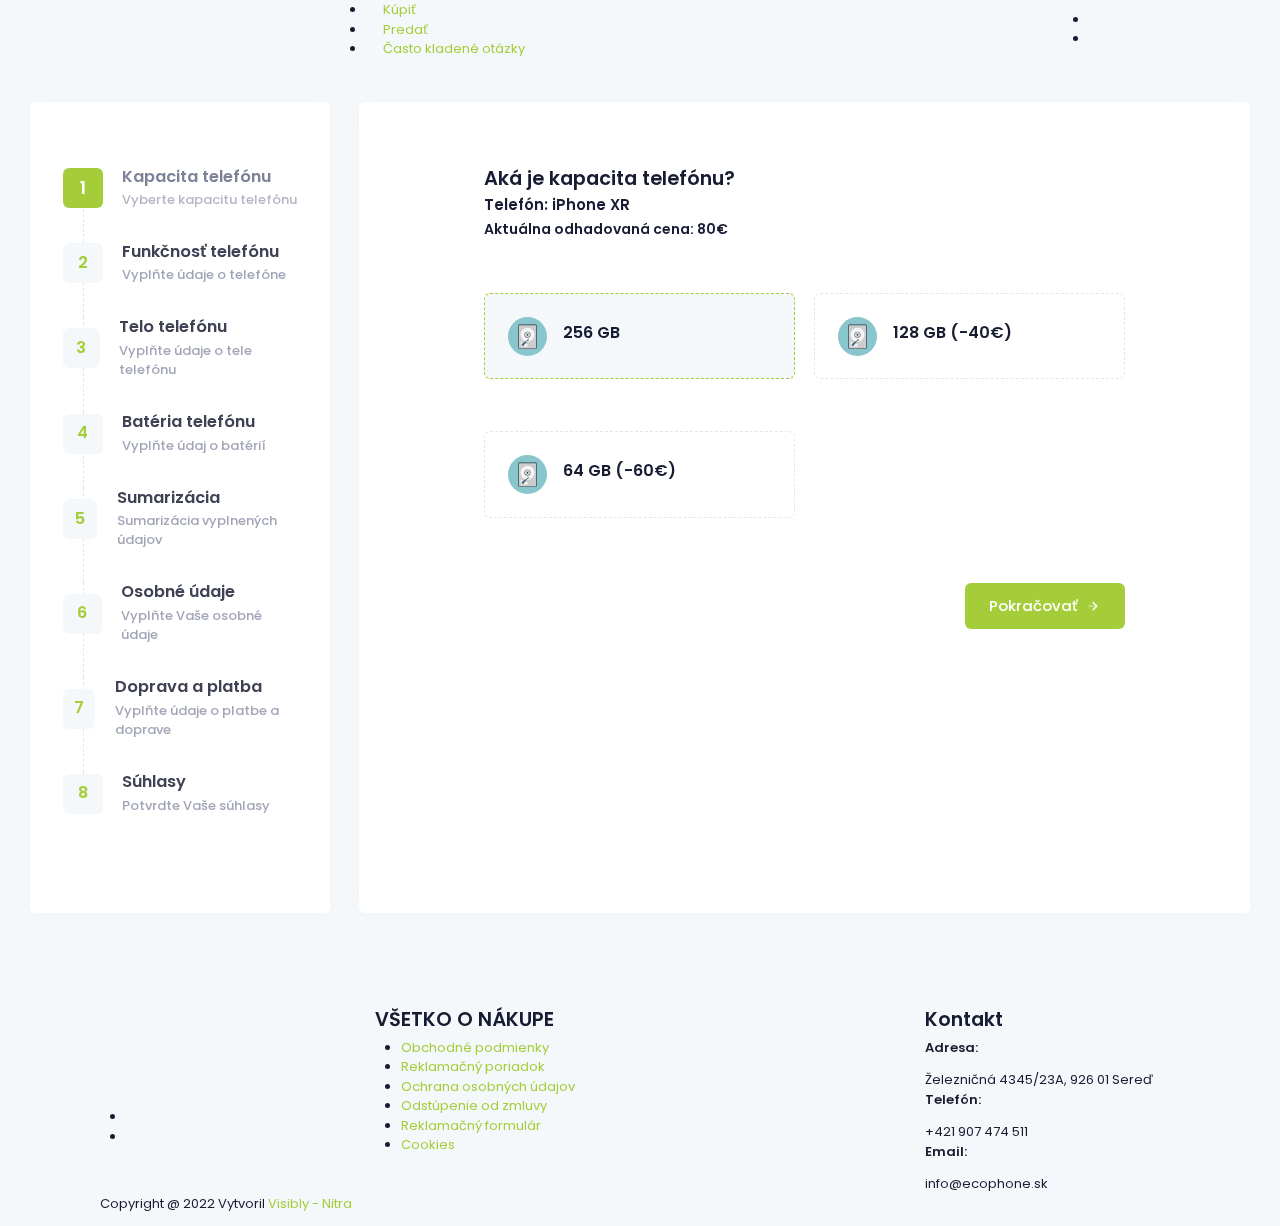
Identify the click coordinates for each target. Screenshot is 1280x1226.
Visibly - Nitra (310, 1203)
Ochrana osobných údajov (488, 1086)
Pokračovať (1035, 605)
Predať (405, 29)
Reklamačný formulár (471, 1125)
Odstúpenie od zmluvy (474, 1105)
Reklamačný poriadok (473, 1066)
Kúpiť (399, 9)
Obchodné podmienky (475, 1047)
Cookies (428, 1144)
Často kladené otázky (454, 48)
